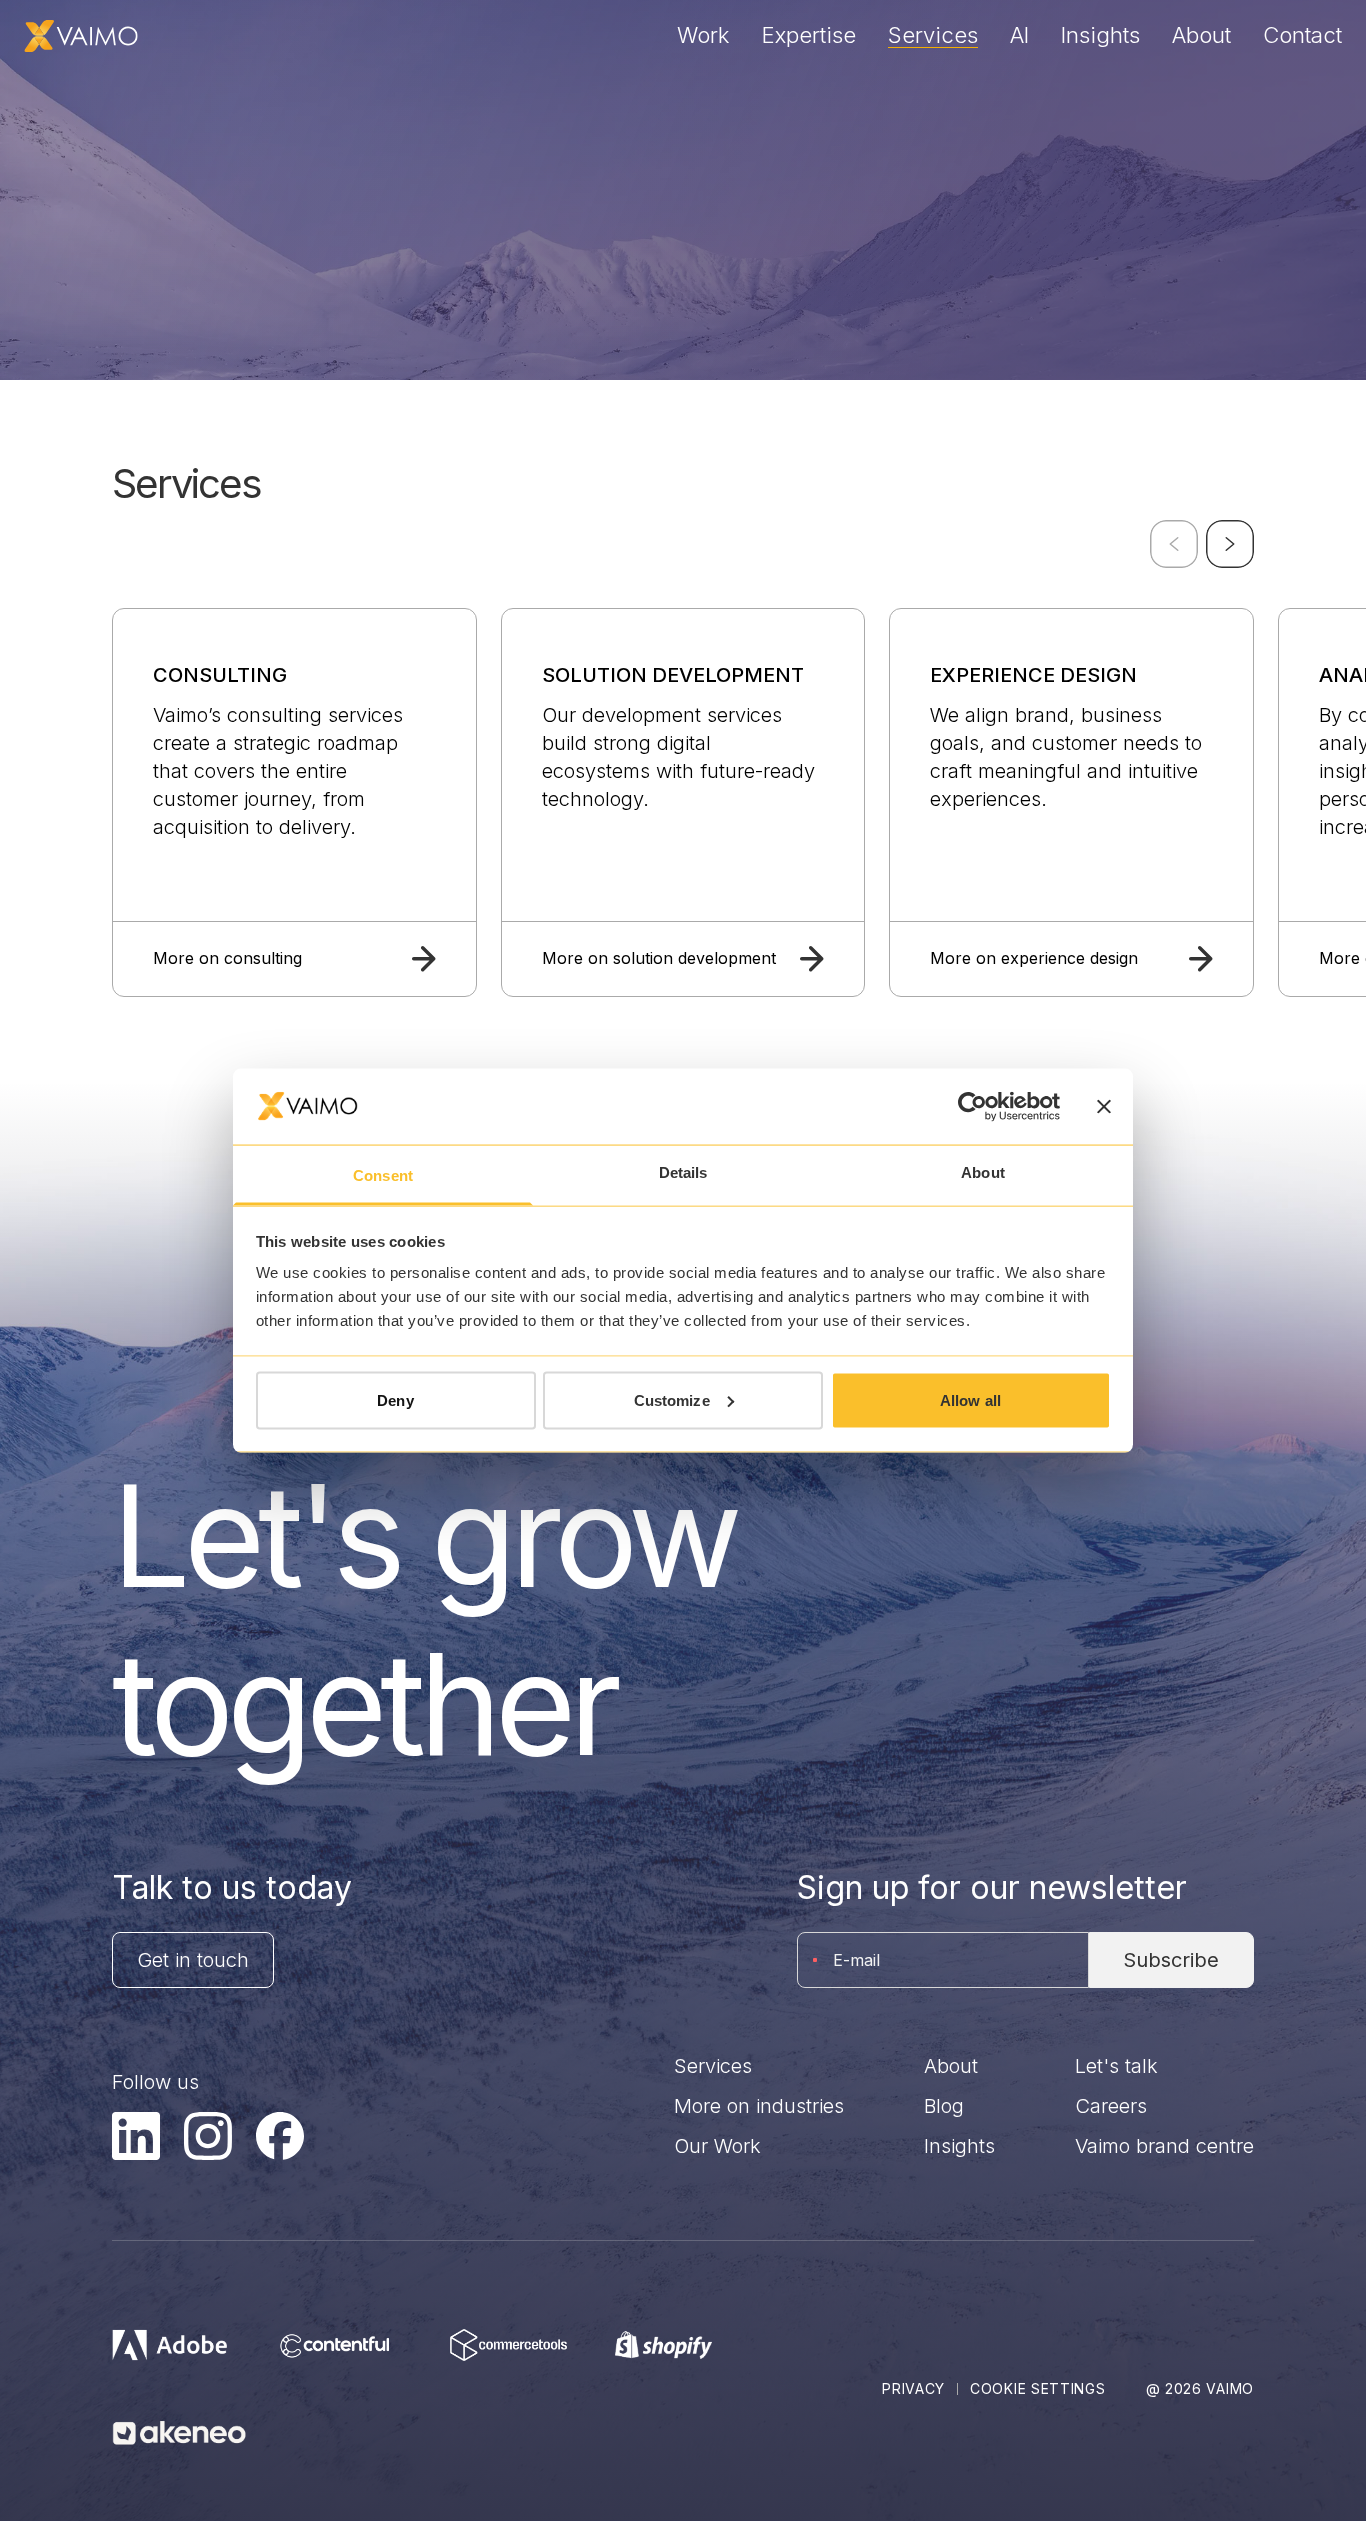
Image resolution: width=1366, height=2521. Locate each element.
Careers (1111, 2106)
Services (933, 35)
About (1201, 35)
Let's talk (1116, 2066)
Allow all (970, 1399)
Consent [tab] (383, 1175)
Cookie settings (1038, 2388)
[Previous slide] (1174, 544)
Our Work (717, 2146)
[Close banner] (1104, 1106)
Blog (944, 2106)
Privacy (913, 2388)
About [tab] (983, 1172)
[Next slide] (1230, 544)
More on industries (759, 2106)
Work (703, 35)
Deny (395, 1399)
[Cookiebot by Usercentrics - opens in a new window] (972, 1106)
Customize (672, 1399)
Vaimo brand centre (1164, 2146)
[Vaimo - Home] (81, 36)
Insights (1100, 35)
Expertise (809, 35)
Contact (1302, 35)
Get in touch (193, 1960)
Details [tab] (683, 1172)
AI (1019, 35)
